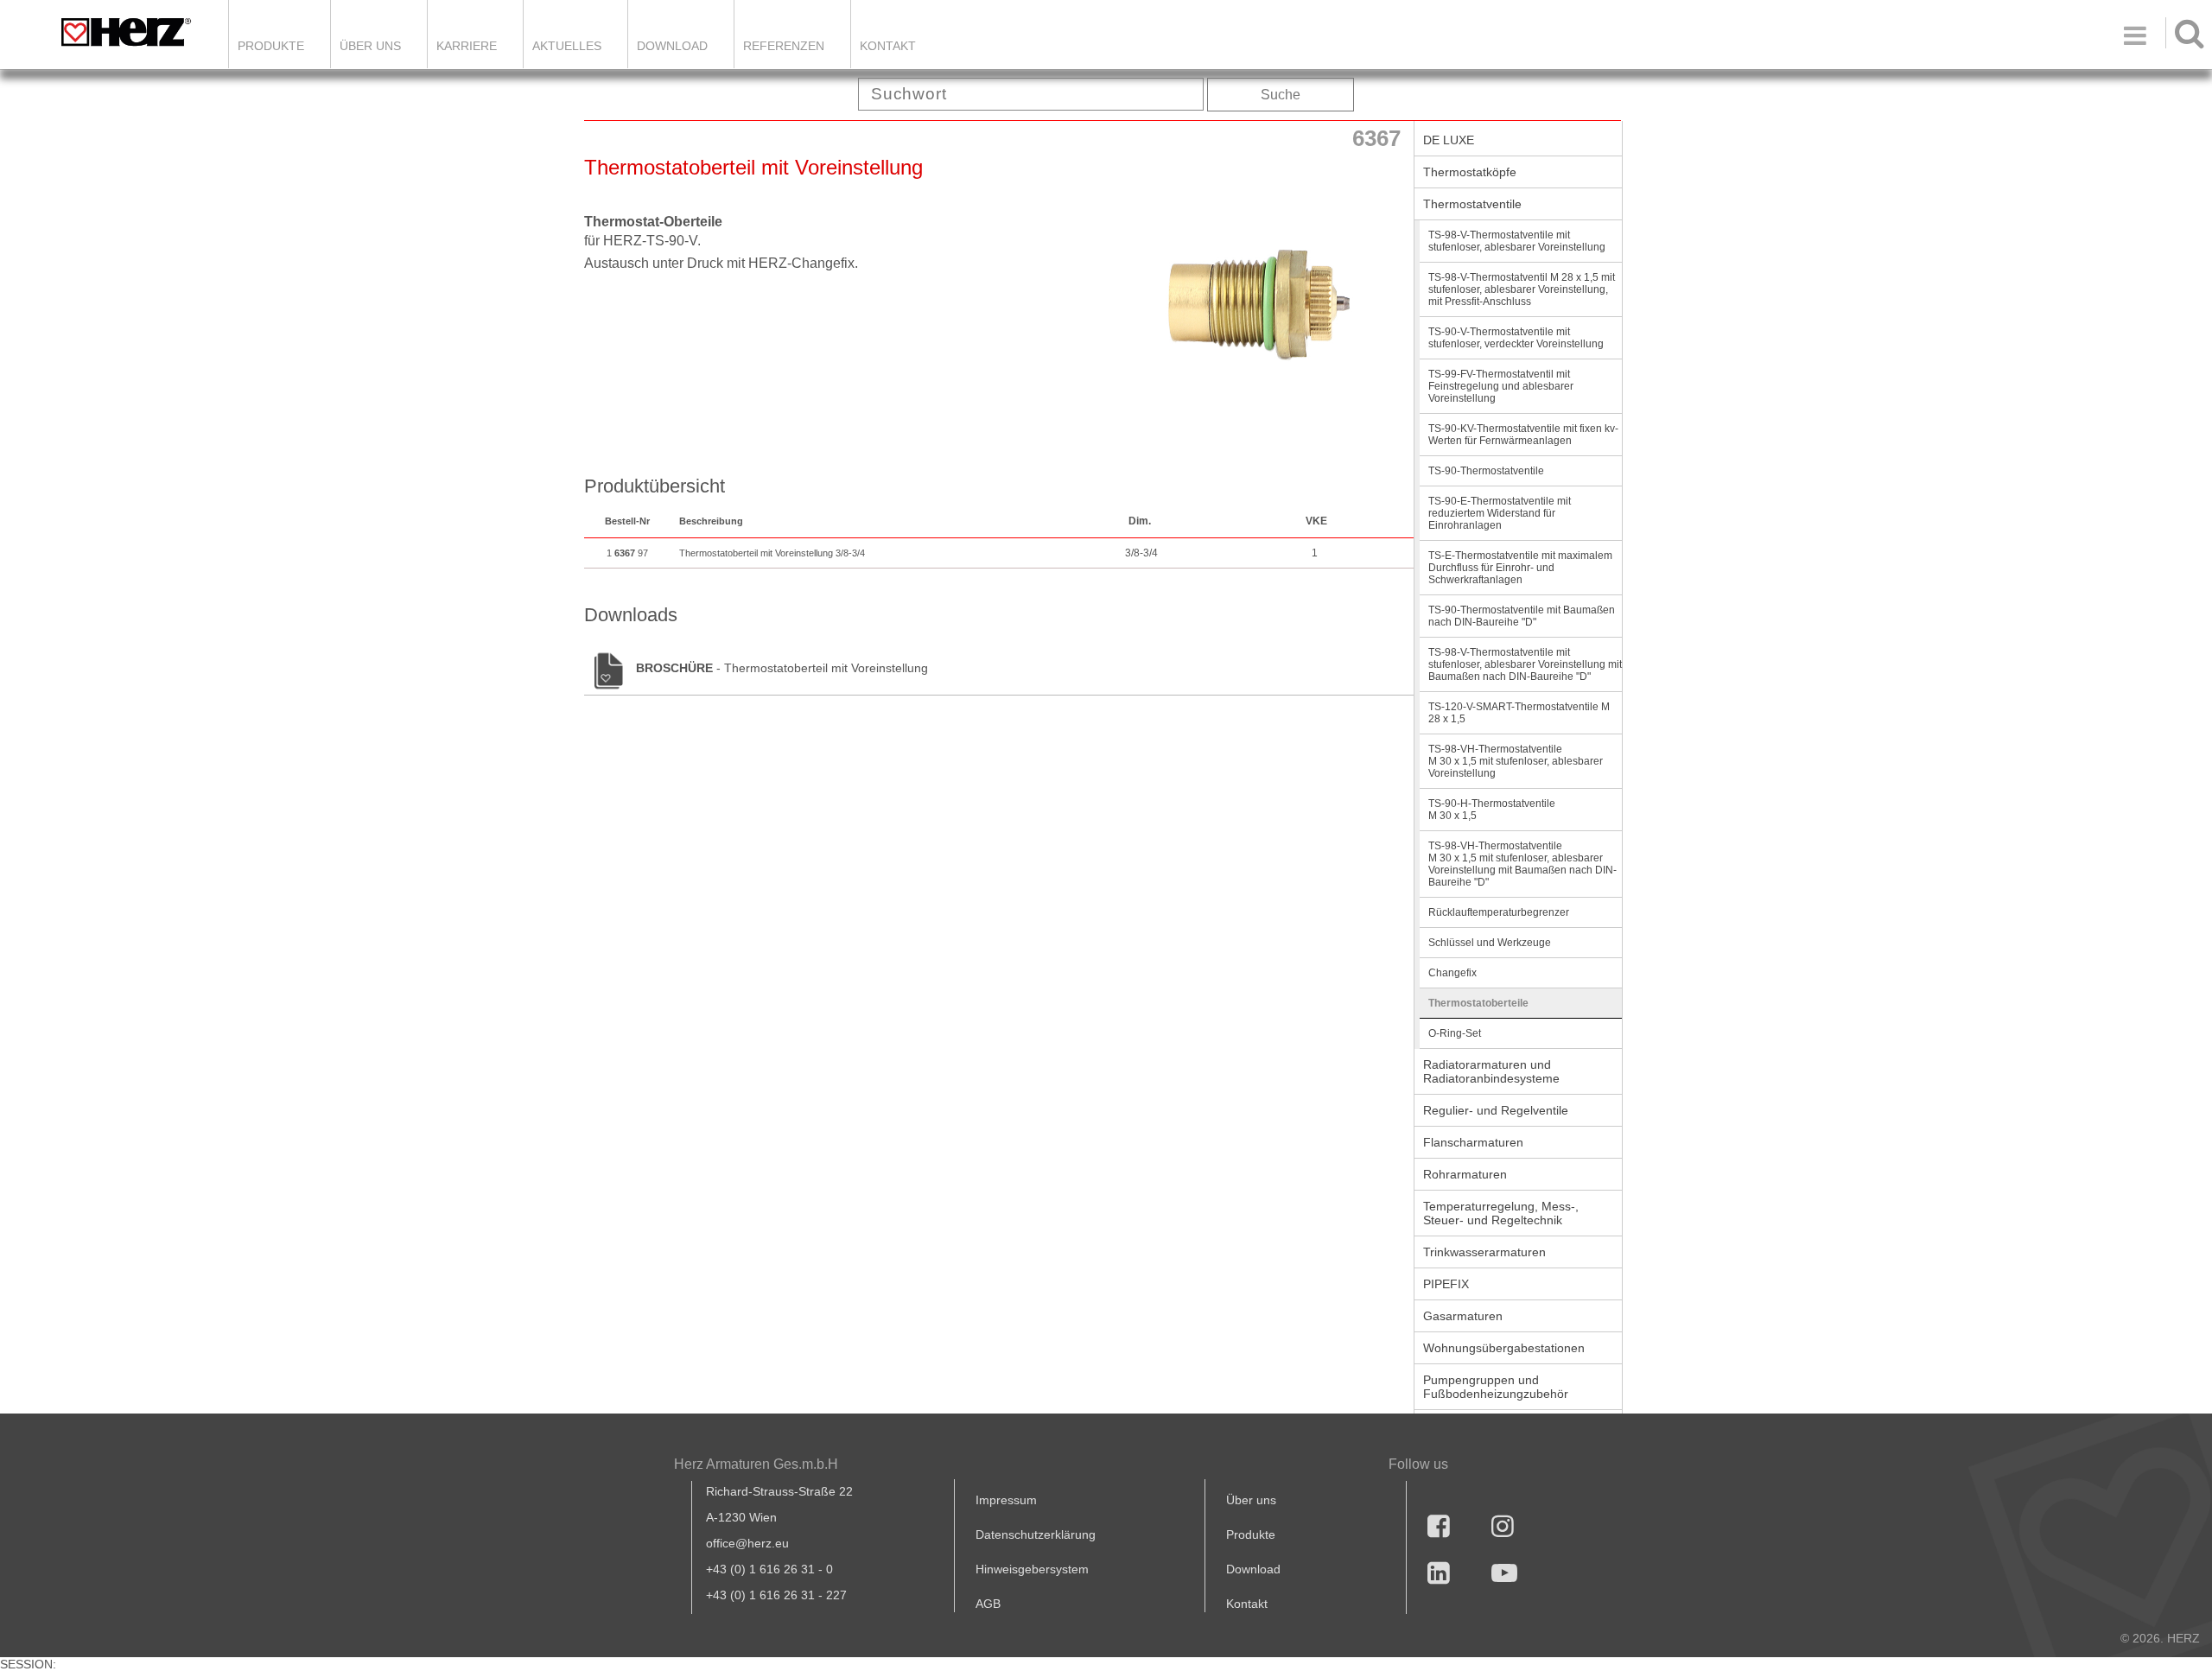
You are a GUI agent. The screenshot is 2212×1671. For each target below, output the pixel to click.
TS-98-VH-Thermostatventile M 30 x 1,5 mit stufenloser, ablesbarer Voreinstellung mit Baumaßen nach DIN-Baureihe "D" (1522, 864)
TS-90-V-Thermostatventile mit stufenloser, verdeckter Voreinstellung (1516, 338)
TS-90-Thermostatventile (1486, 471)
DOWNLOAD (672, 46)
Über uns (1251, 1500)
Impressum (1006, 1500)
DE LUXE (1449, 140)
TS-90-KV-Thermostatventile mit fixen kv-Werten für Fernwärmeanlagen (1523, 435)
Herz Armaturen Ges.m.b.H (756, 1464)
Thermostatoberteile (1478, 1003)
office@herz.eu (747, 1543)
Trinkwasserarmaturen (1484, 1252)
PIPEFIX (1446, 1284)
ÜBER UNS (370, 46)
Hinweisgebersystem (1032, 1569)
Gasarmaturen (1463, 1316)
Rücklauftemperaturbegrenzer (1499, 912)
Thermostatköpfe (1470, 172)
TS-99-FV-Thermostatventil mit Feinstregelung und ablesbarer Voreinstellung (1501, 386)
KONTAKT (888, 46)
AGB (988, 1604)
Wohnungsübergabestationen (1504, 1348)
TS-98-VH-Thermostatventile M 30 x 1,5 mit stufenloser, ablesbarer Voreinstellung (1516, 761)
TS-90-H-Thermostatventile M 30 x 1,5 (1492, 810)
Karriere (467, 46)
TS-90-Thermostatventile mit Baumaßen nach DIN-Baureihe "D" (1522, 616)
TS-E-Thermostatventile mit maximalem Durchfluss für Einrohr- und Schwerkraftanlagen (1520, 568)
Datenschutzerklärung (1036, 1534)
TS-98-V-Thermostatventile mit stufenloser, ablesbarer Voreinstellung (1517, 241)
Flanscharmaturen (1473, 1142)
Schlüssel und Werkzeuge (1490, 943)
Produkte (271, 46)
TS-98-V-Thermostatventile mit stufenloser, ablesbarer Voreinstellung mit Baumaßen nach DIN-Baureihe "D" (1525, 664)
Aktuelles (567, 46)
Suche (1281, 95)
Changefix (1452, 973)
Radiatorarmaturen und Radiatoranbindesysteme (1491, 1071)
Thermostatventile (1472, 204)
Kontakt (1247, 1604)
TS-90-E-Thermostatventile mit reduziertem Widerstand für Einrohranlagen (1500, 513)
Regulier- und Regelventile (1496, 1110)
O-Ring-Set (1455, 1033)
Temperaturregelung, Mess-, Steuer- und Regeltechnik (1501, 1213)
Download (1253, 1569)
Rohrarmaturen (1465, 1174)
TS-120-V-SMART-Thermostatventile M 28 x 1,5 (1519, 713)
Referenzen (784, 46)
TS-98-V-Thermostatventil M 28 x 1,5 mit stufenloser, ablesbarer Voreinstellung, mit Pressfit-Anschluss (1522, 289)
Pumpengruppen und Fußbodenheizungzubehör (1496, 1387)
